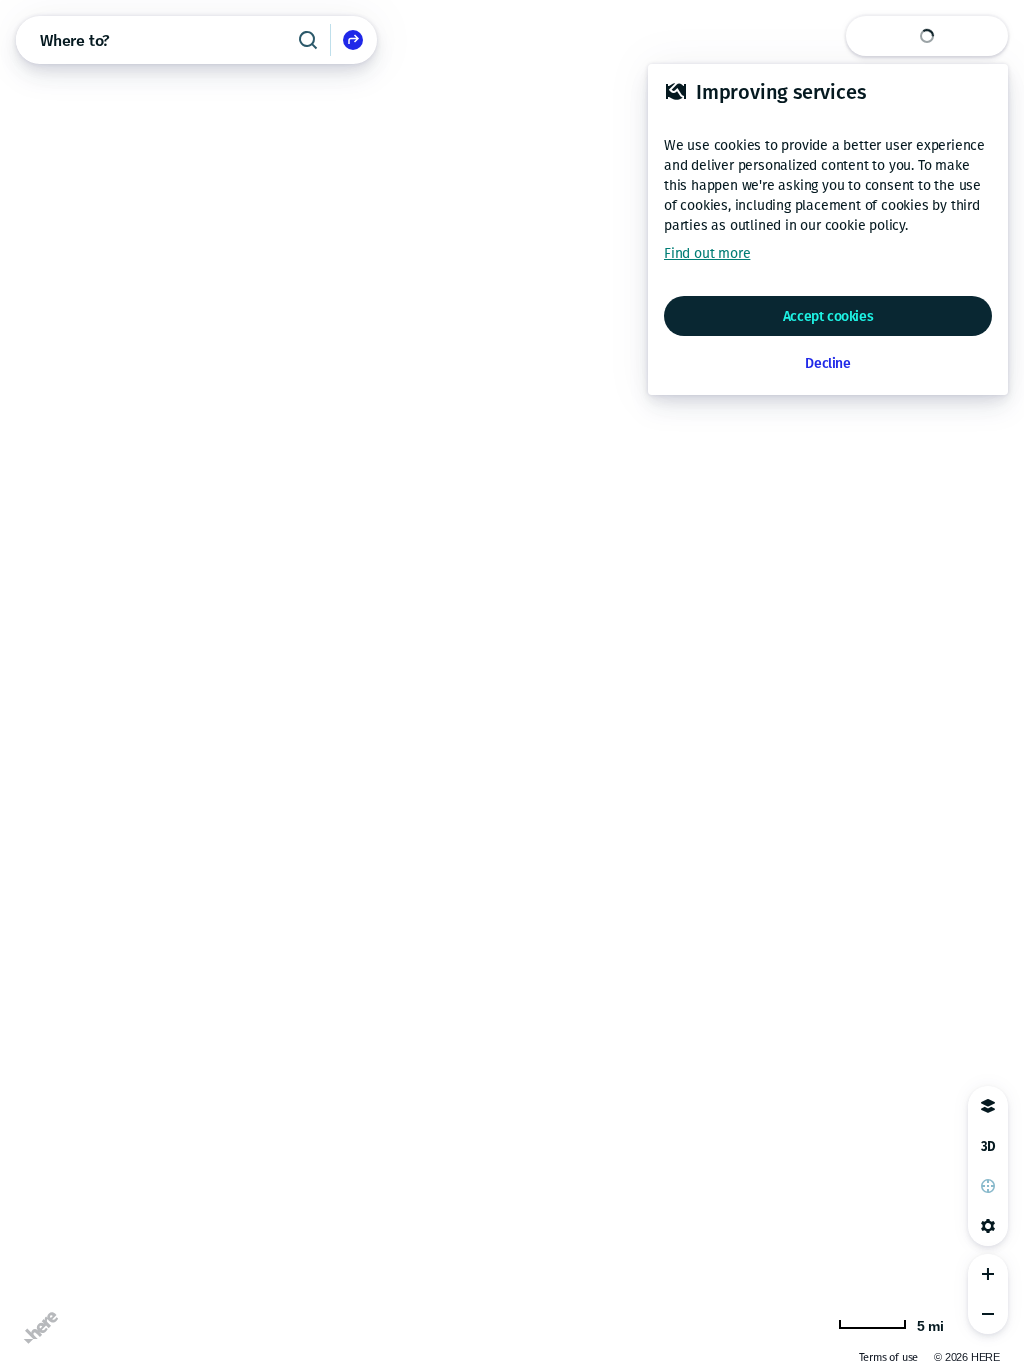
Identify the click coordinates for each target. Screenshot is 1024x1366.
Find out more (707, 253)
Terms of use (889, 1357)
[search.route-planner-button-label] (353, 40)
